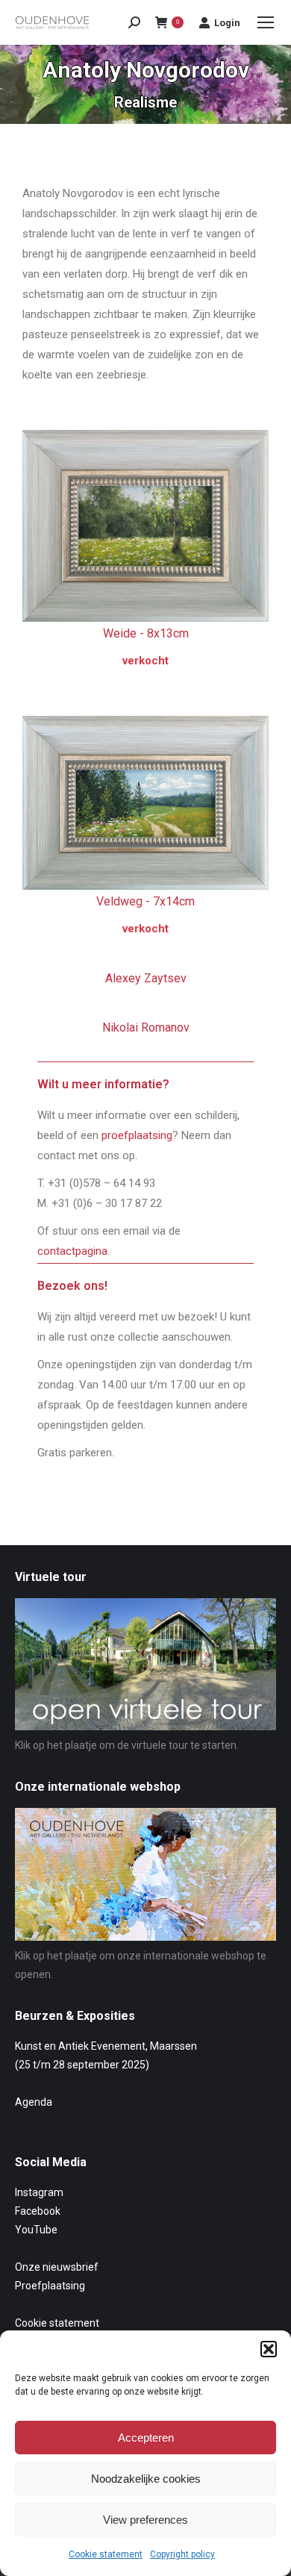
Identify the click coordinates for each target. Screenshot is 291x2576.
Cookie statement (106, 2554)
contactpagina (72, 1251)
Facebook (38, 2211)
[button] (269, 2349)
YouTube (36, 2230)
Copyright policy (182, 2554)
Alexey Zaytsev (146, 978)
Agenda (34, 2102)
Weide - (146, 633)
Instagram (39, 2192)
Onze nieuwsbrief (57, 2267)
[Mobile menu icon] (266, 22)
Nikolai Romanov (146, 1027)
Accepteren (146, 2438)
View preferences (145, 2520)
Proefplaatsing (50, 2286)
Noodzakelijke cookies (146, 2479)
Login (227, 23)
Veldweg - (145, 901)
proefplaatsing (137, 1135)
